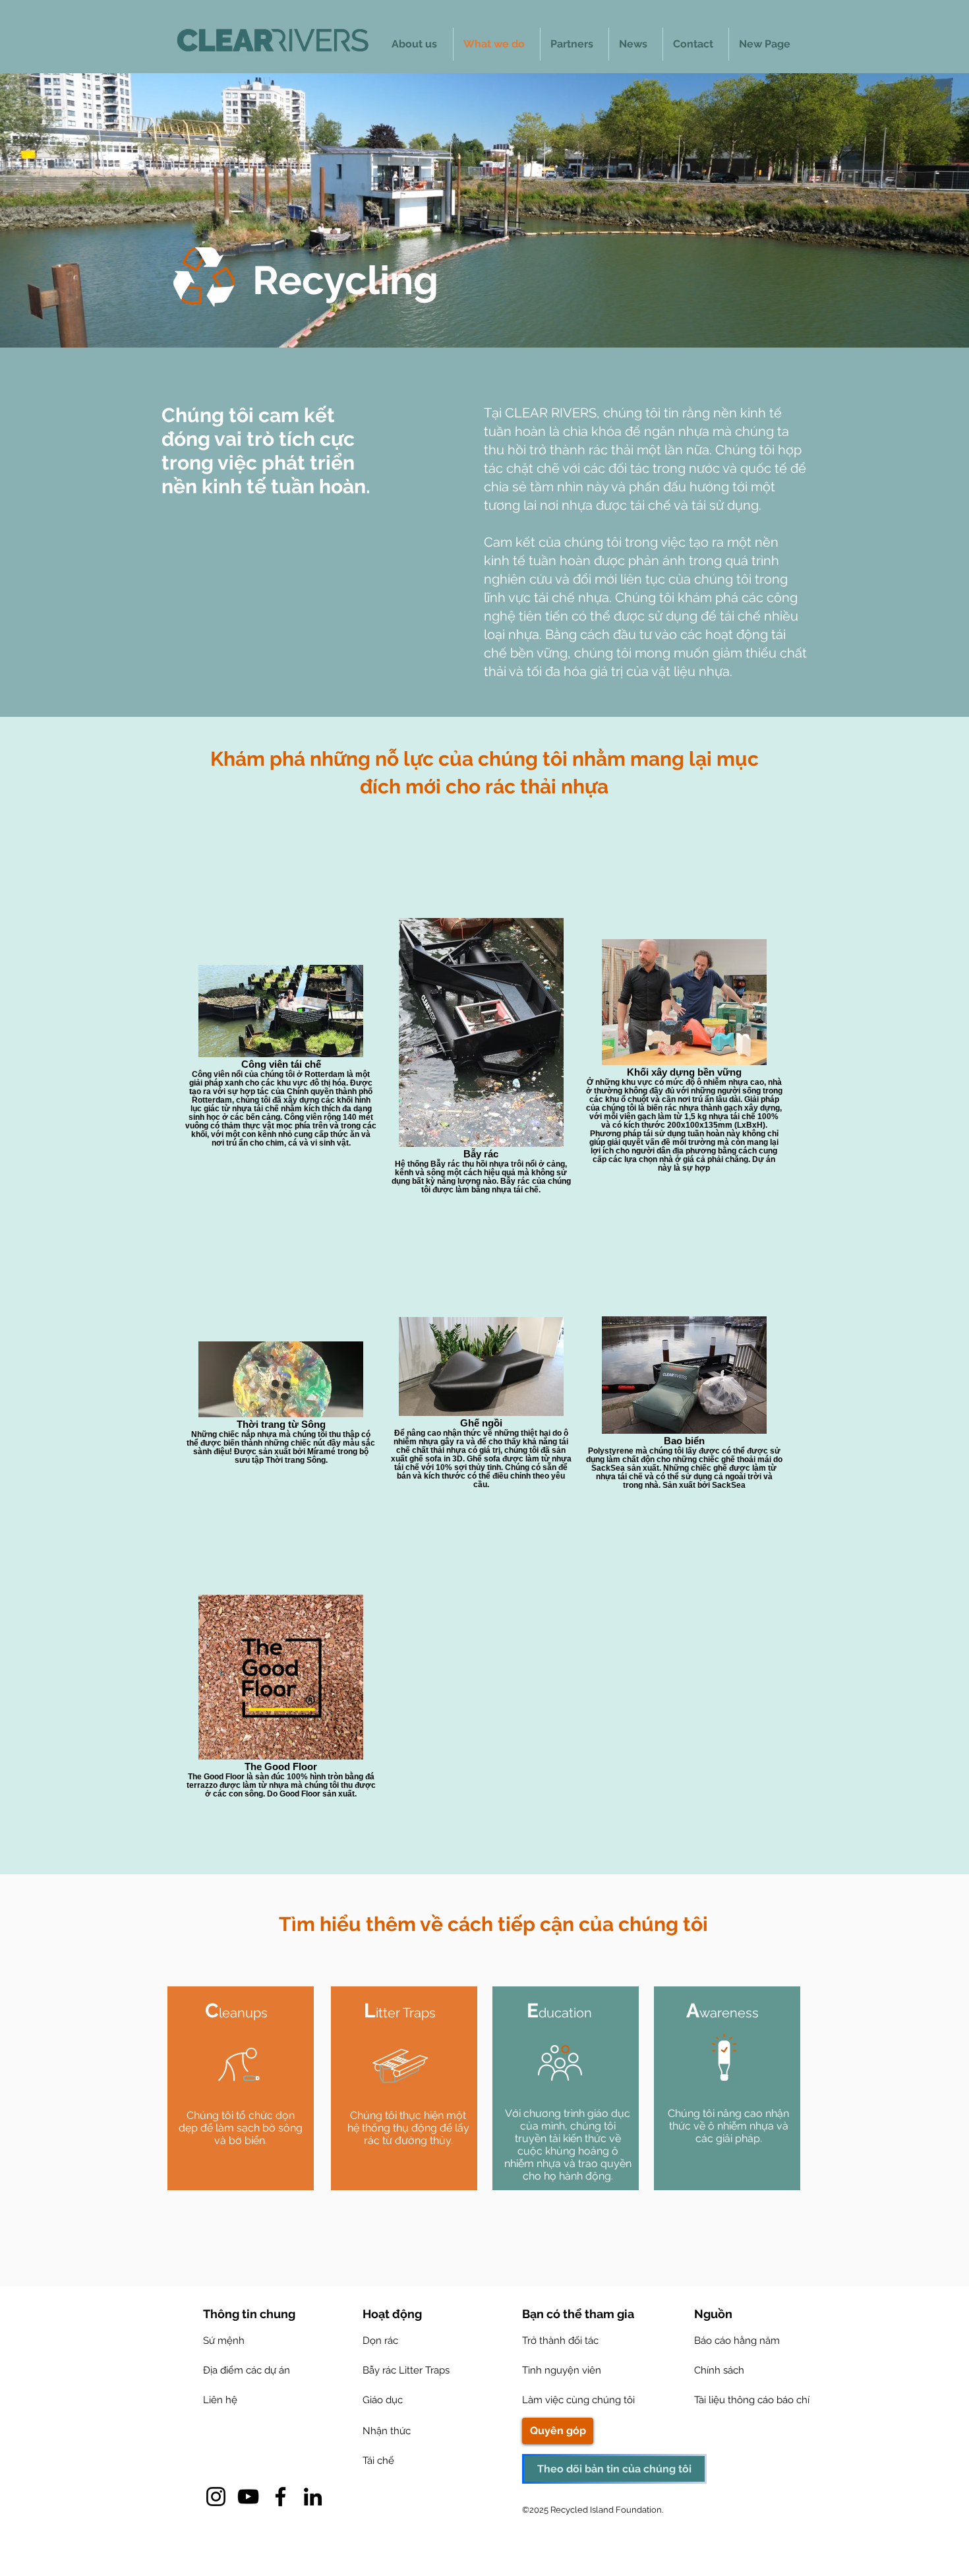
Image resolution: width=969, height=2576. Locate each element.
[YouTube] (248, 2497)
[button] (709, 2314)
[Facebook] (280, 2497)
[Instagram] (216, 2497)
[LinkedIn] (313, 2497)
